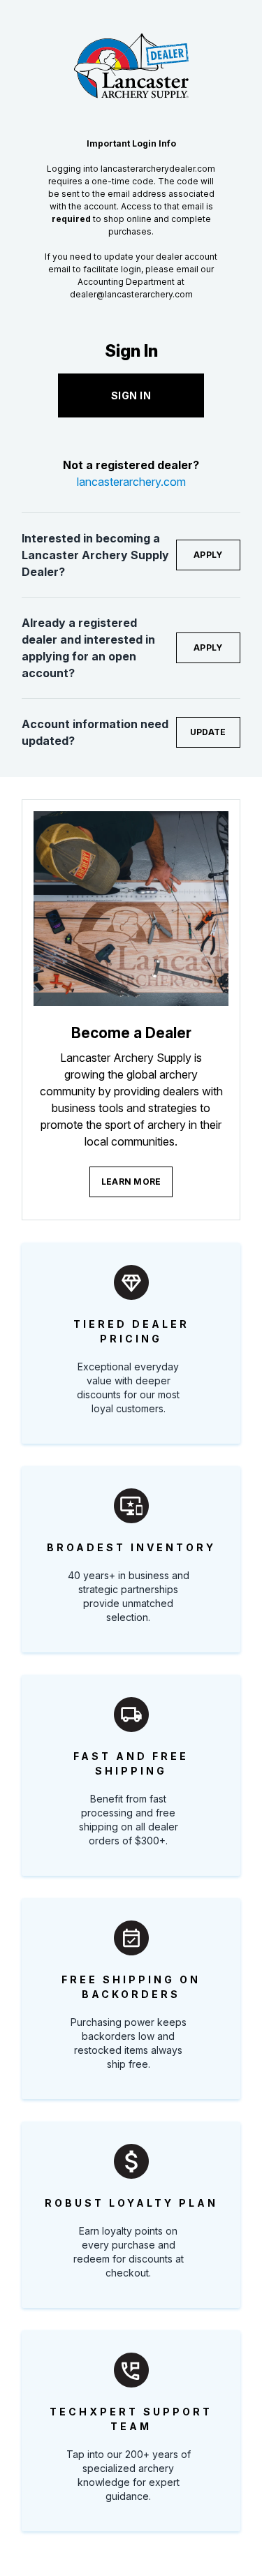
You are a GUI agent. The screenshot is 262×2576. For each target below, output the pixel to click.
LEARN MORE (131, 1182)
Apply (208, 555)
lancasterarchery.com (131, 482)
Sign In (131, 395)
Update (208, 732)
